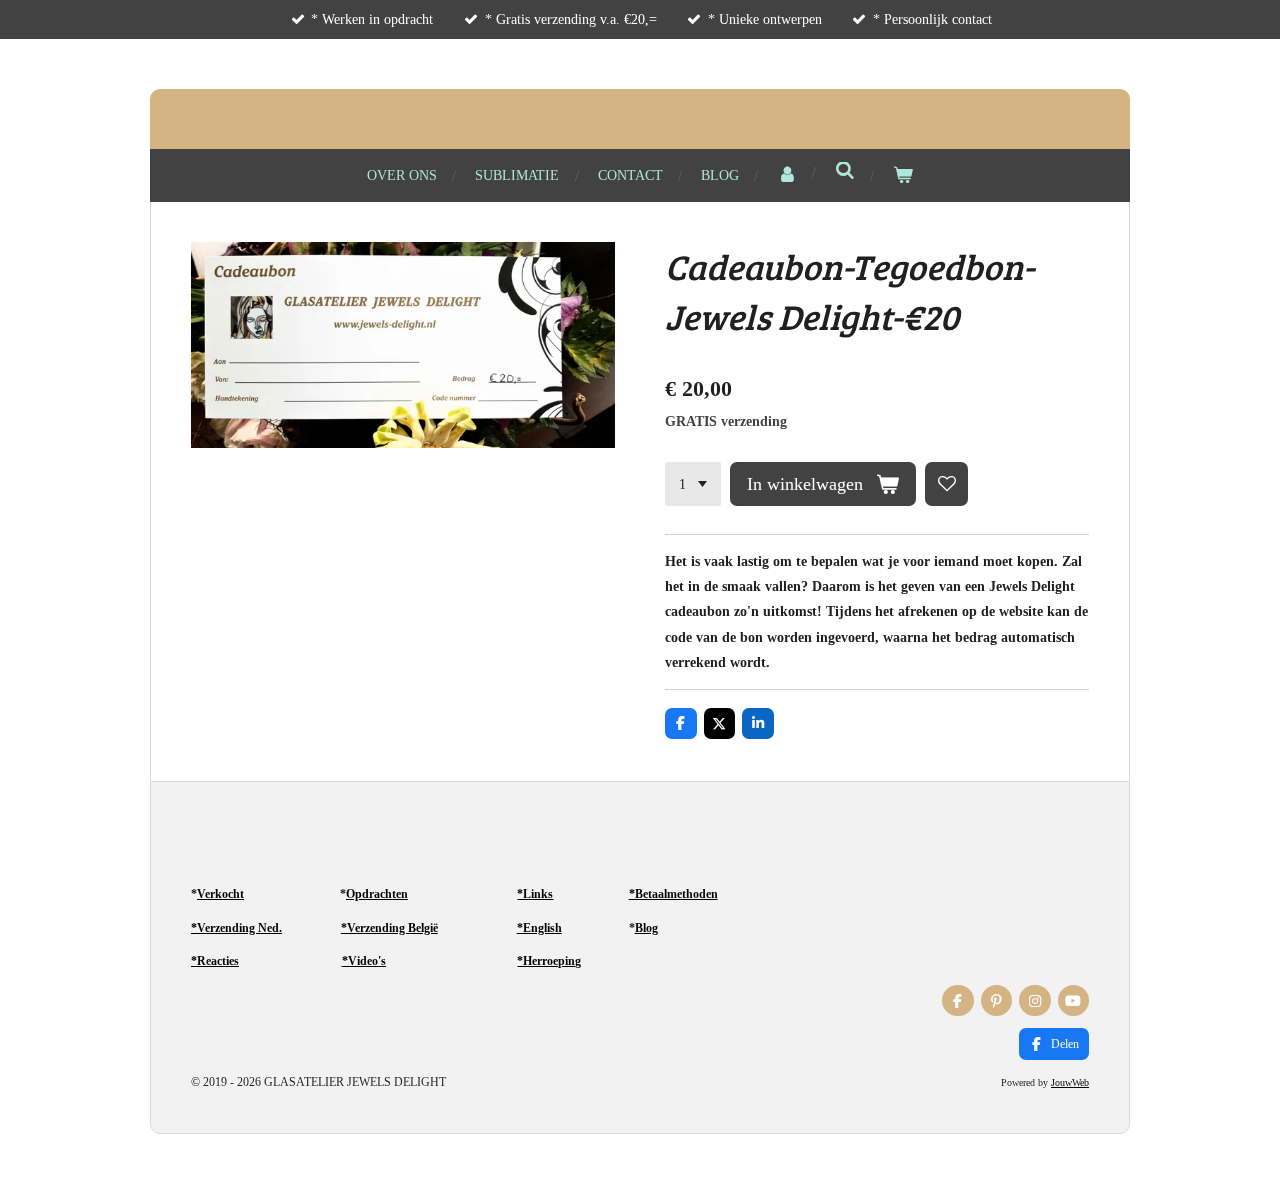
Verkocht (220, 894)
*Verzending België (389, 928)
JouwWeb (1070, 1082)
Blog (646, 928)
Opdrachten (377, 894)
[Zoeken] (845, 172)
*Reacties (215, 961)
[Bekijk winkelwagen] (903, 175)
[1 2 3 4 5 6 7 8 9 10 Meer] (693, 484)
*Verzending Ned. (236, 928)
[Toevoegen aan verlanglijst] (947, 484)
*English (539, 928)
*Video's (364, 961)
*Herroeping (549, 961)
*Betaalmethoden (673, 894)
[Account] (787, 175)
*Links (535, 894)
